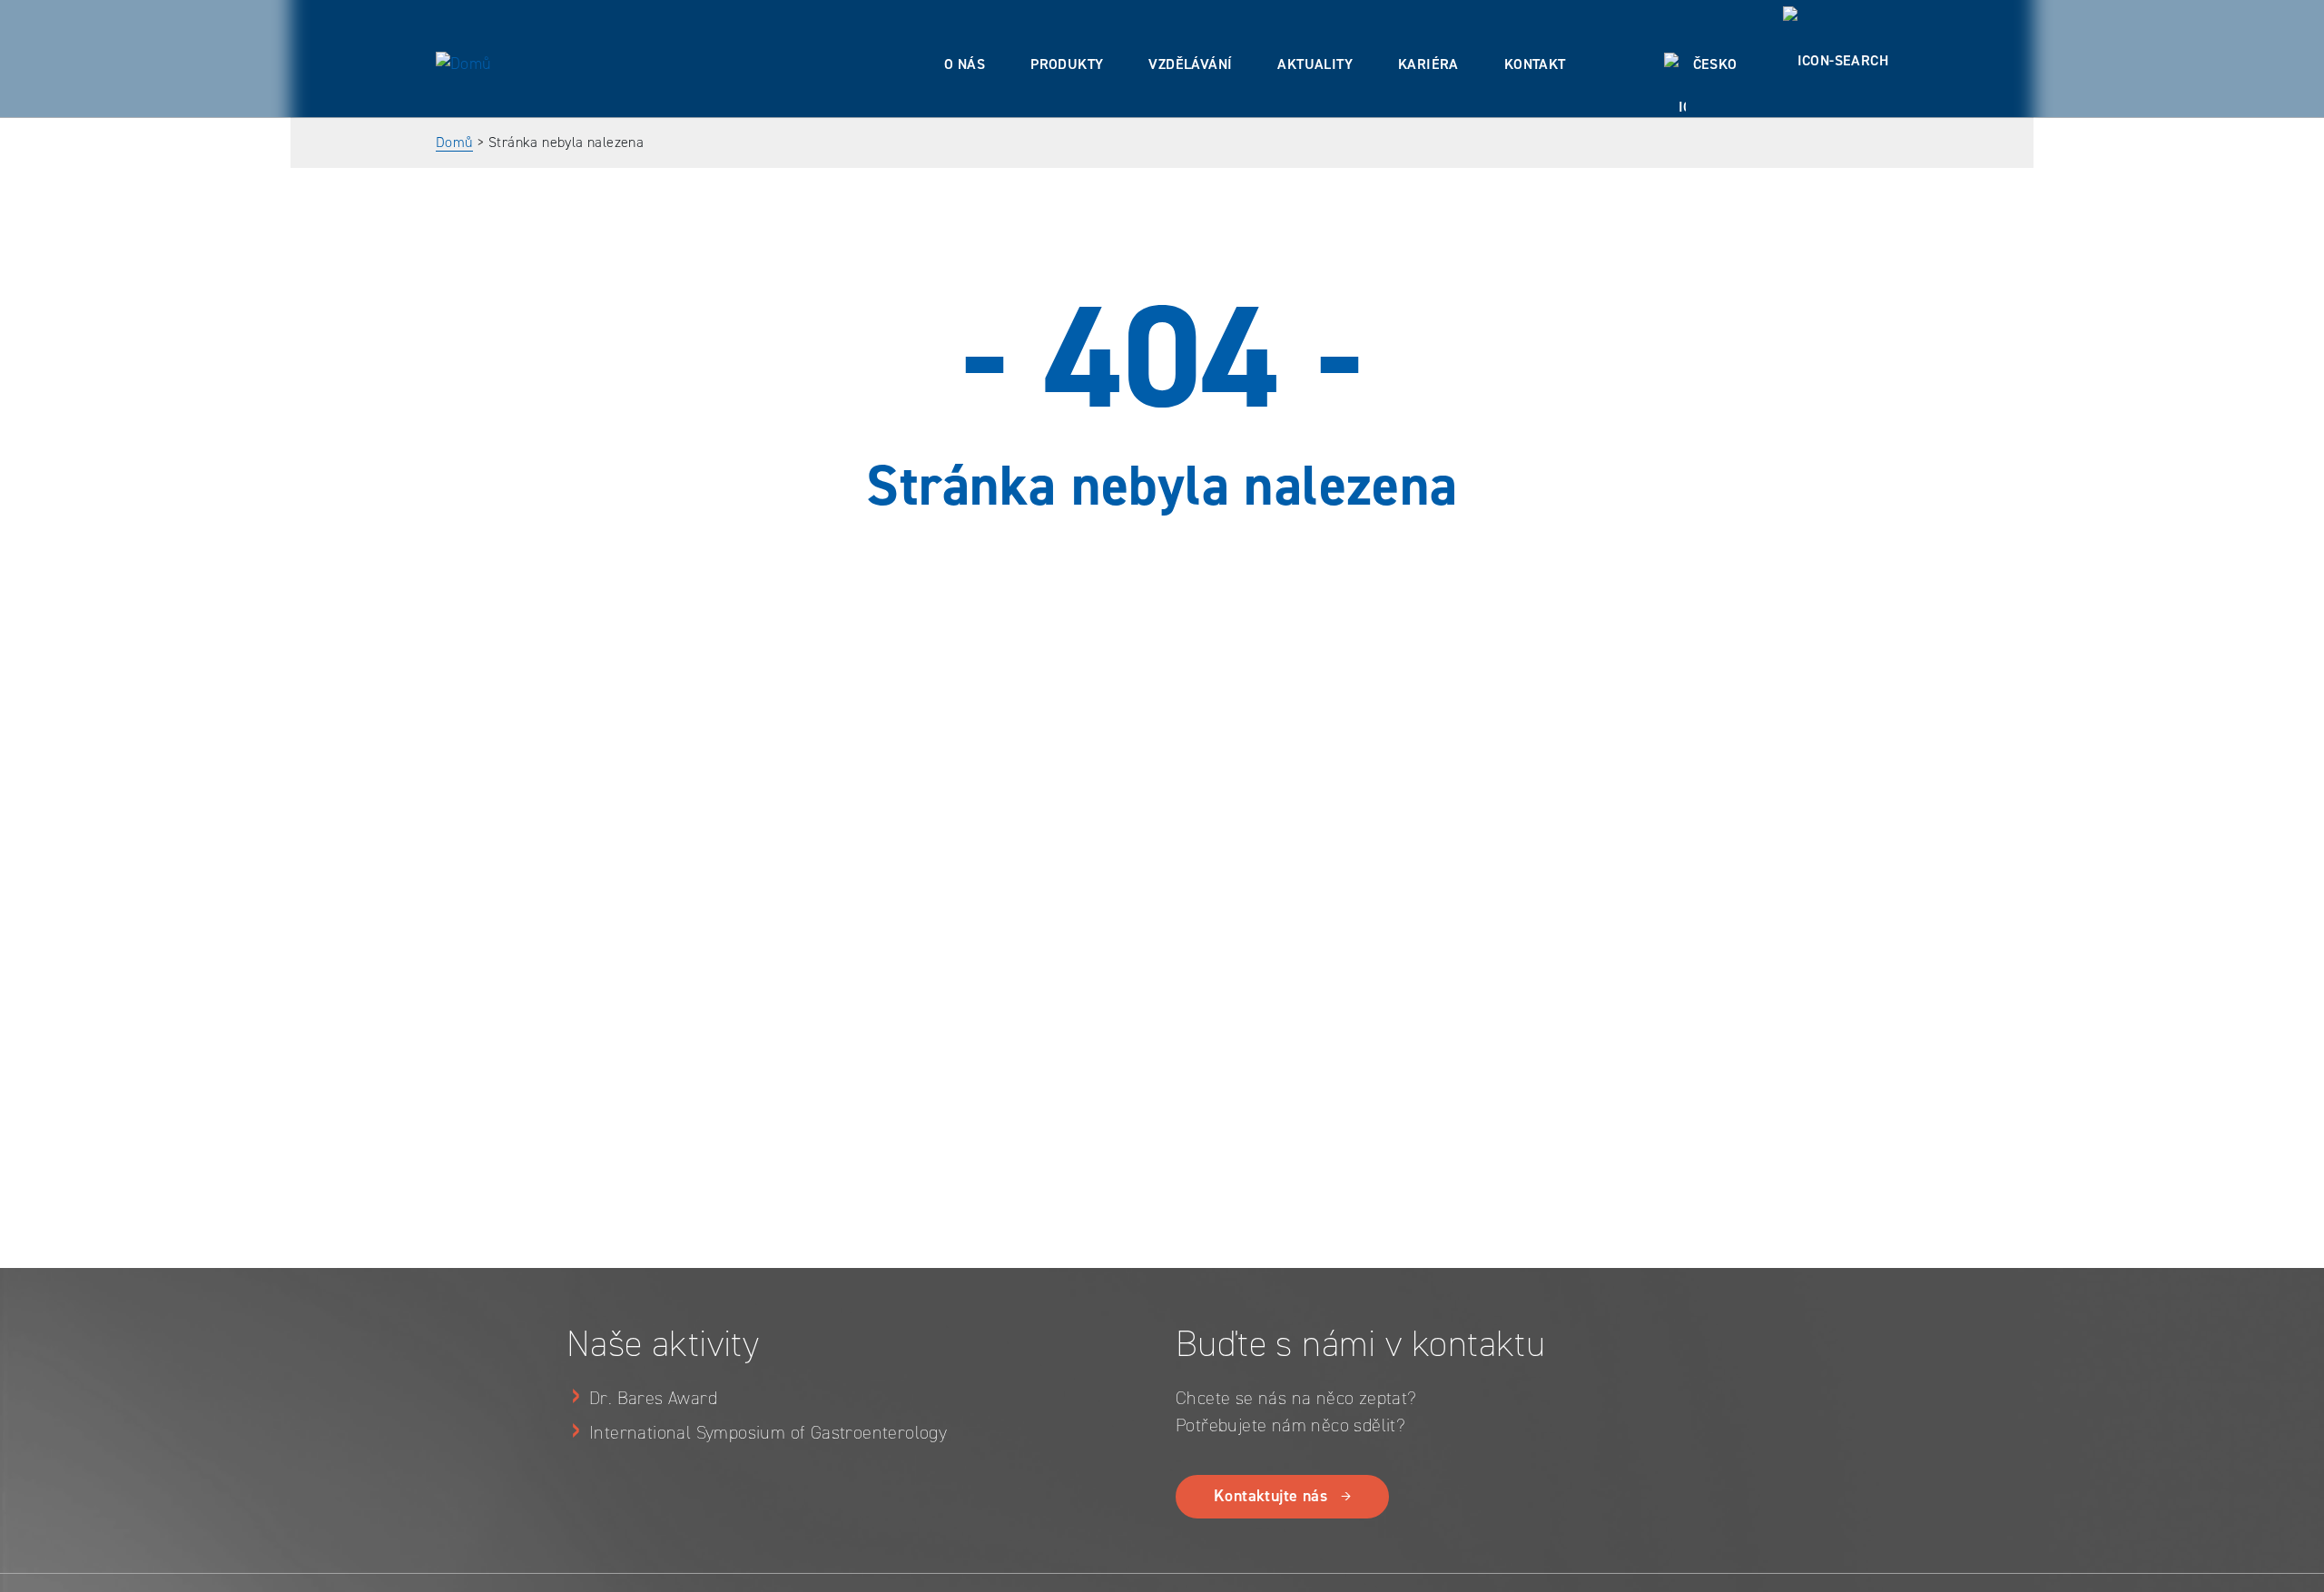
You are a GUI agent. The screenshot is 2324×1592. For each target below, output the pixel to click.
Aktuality (1315, 64)
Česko (1715, 64)
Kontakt (1535, 64)
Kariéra (1428, 64)
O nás (965, 64)
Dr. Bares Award (653, 1398)
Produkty (1067, 64)
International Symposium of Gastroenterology (768, 1432)
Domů (454, 142)
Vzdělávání (1190, 64)
